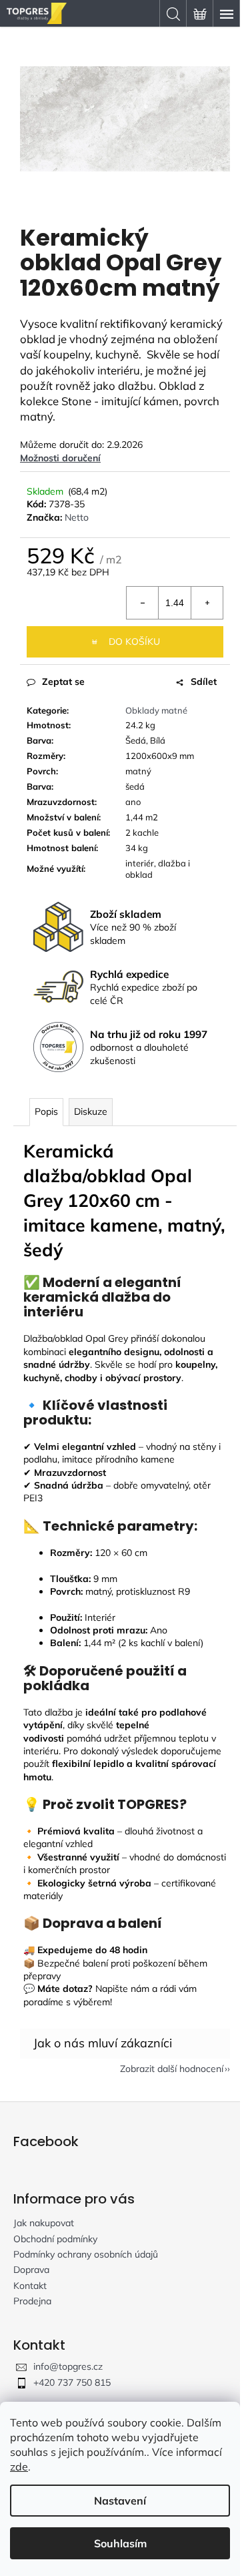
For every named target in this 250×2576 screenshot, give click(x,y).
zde (19, 2467)
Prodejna (32, 2301)
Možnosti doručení (60, 458)
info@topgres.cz (68, 2366)
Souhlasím (120, 2543)
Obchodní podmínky (55, 2239)
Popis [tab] (46, 1111)
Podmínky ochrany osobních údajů (86, 2254)
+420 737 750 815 (72, 2382)
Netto (77, 517)
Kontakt (30, 2286)
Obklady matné (156, 710)
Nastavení (120, 2501)
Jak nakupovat (44, 2223)
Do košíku (134, 641)
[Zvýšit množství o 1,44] (207, 603)
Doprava (31, 2270)
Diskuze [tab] (91, 1111)
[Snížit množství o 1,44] (143, 603)
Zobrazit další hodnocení (172, 2069)
